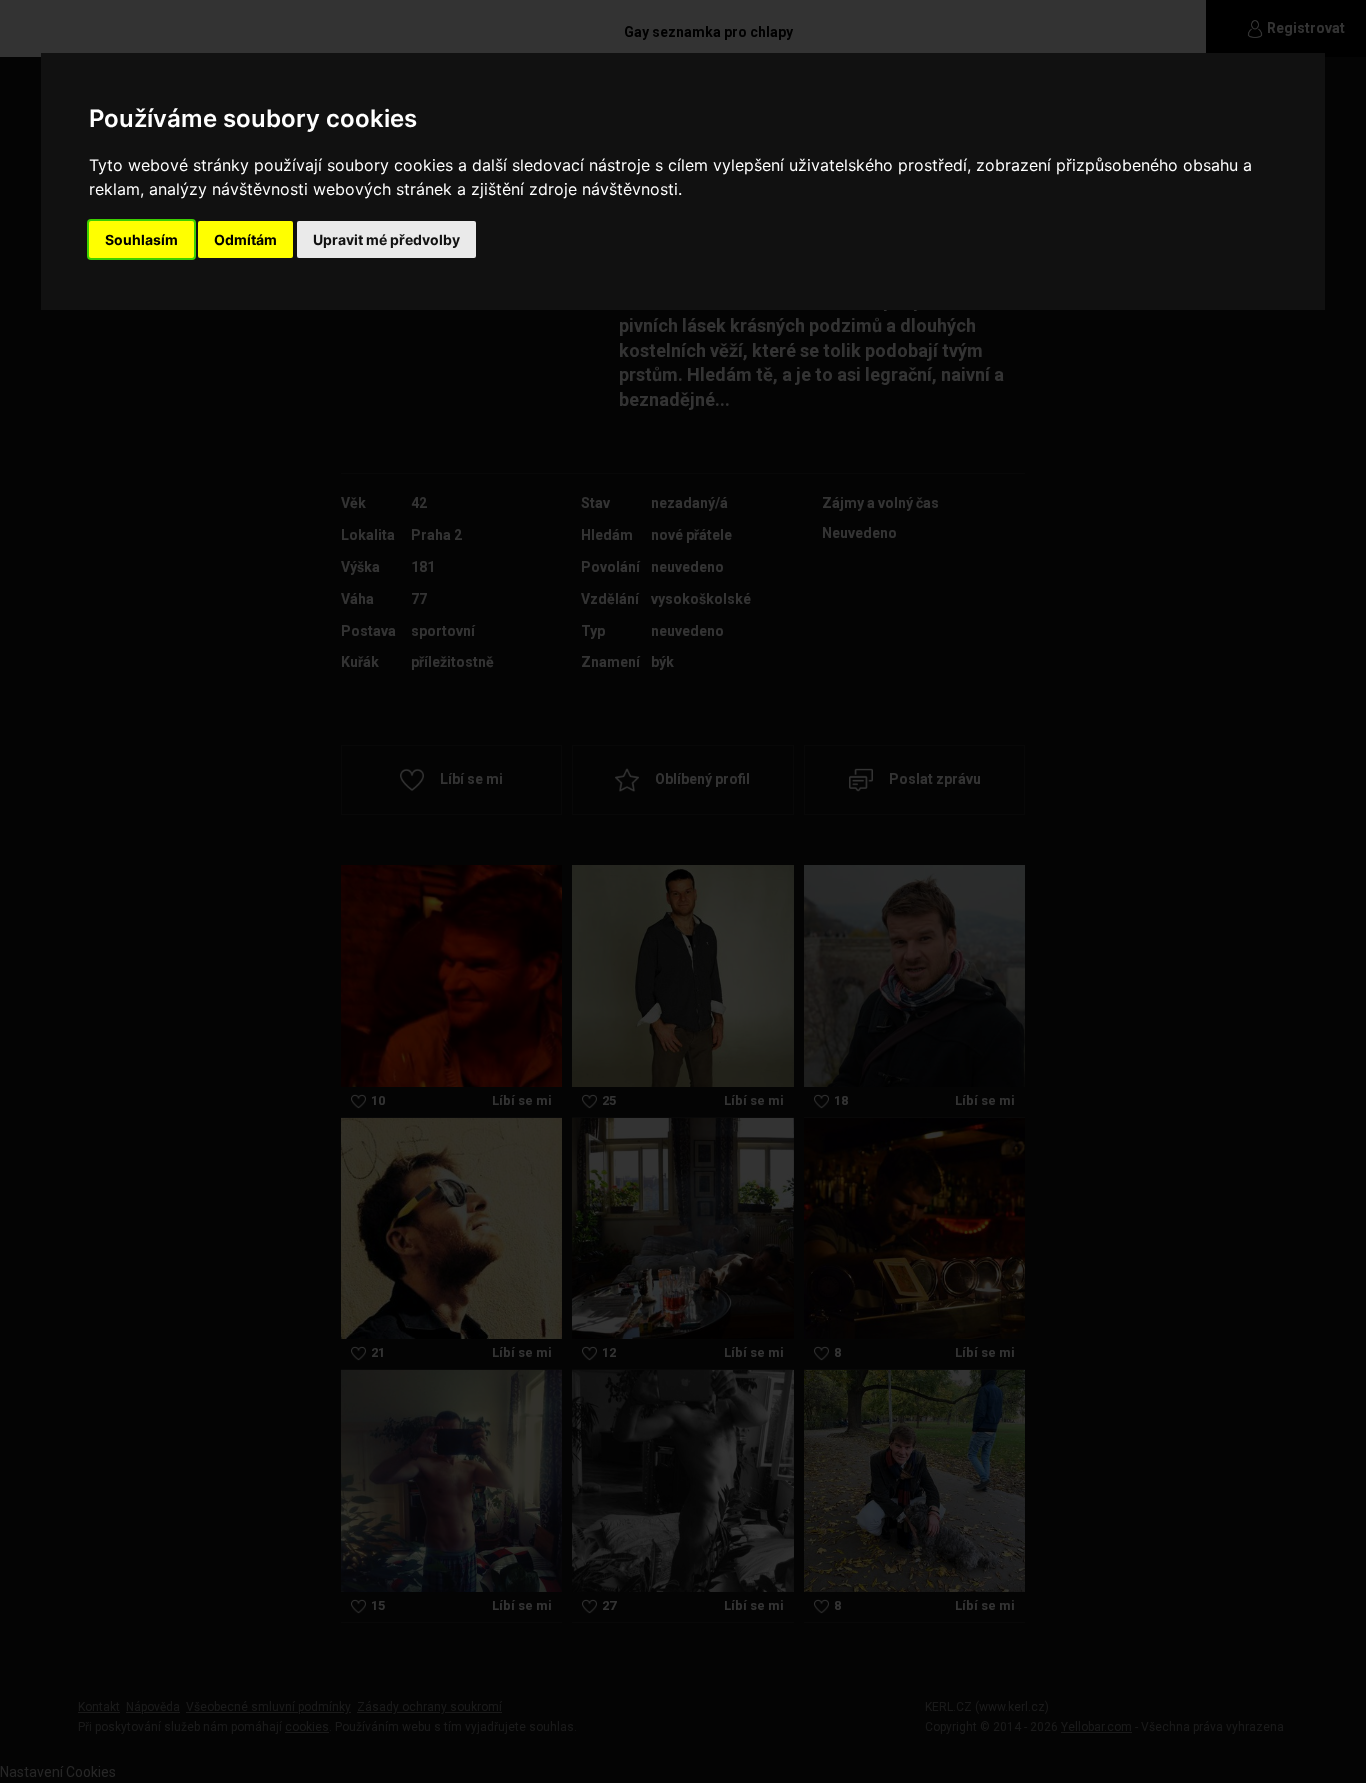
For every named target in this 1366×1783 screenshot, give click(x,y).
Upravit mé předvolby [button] (386, 239)
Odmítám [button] (245, 239)
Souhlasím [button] (141, 239)
